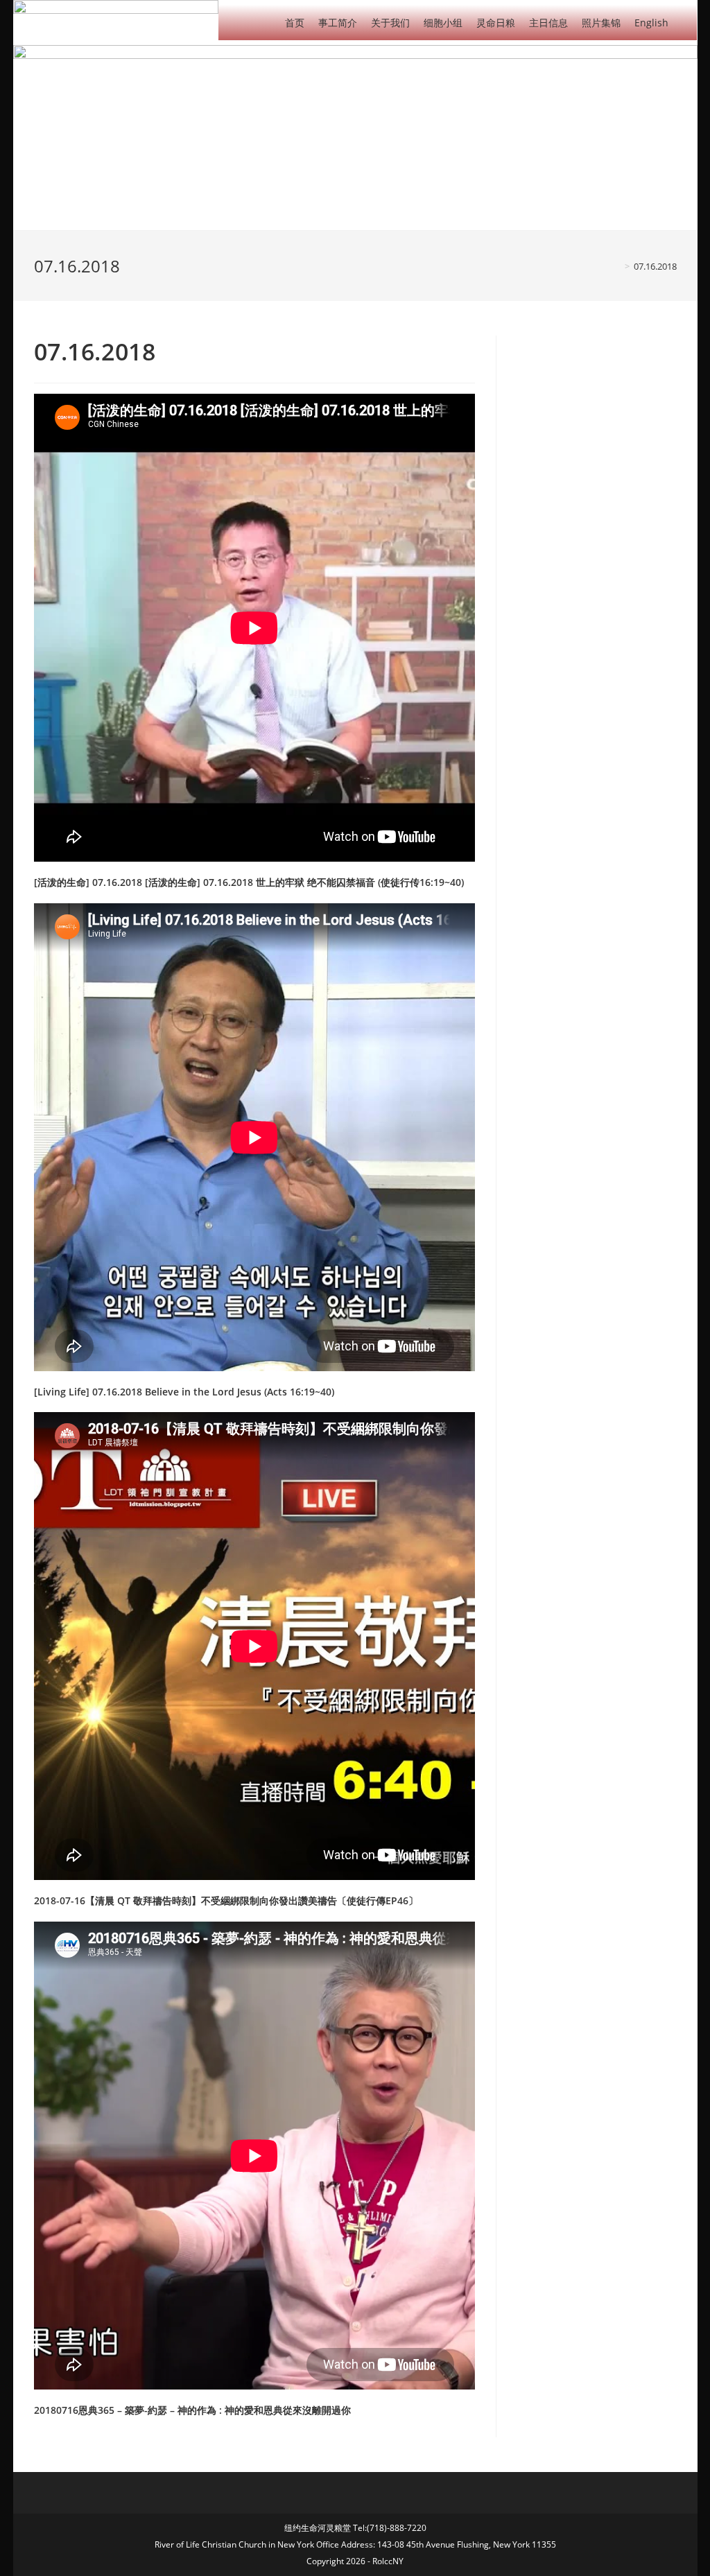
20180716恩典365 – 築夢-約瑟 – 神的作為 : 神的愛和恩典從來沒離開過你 (192, 2410)
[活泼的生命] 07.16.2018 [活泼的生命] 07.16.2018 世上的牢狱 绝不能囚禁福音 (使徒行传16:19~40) (249, 882)
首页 (295, 23)
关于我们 (390, 23)
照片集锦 (601, 23)
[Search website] (686, 22)
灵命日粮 (496, 23)
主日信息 (548, 23)
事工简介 (338, 23)
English (651, 23)
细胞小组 (443, 23)
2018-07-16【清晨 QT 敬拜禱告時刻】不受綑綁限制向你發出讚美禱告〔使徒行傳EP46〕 (226, 1900)
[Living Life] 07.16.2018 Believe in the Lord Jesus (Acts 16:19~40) (184, 1392)
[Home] (617, 266)
